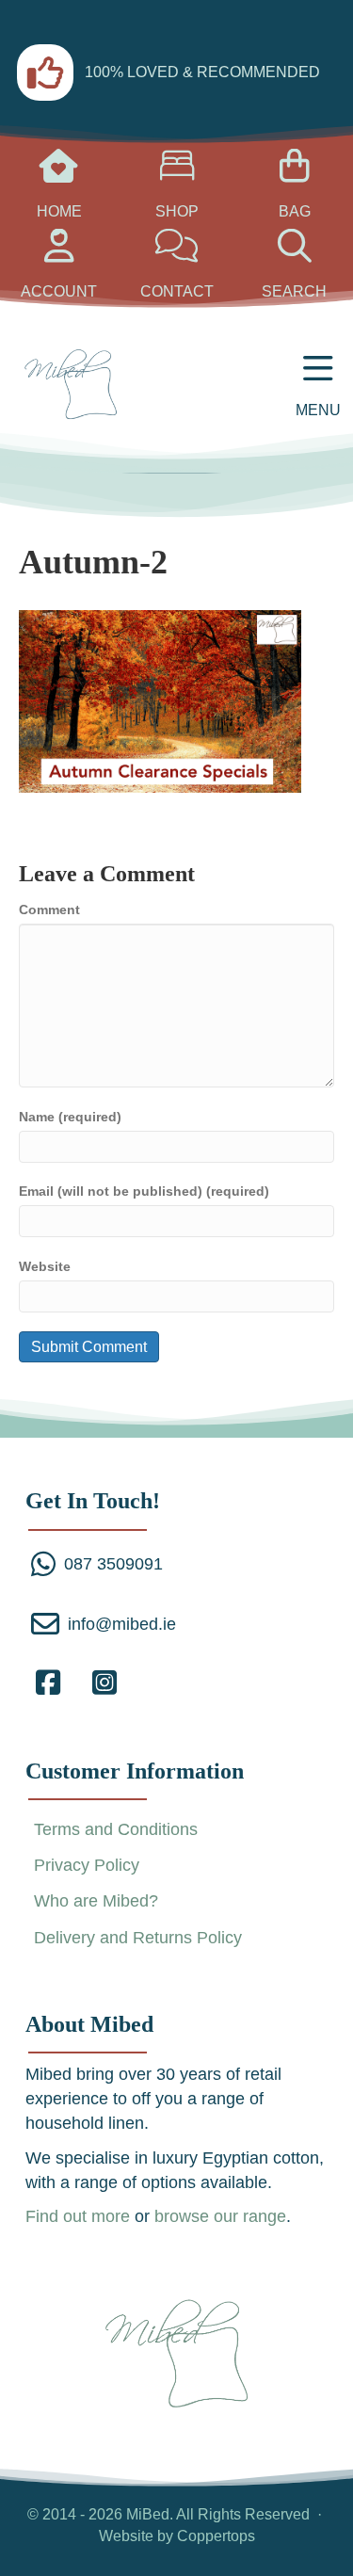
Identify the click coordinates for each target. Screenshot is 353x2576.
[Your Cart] (59, 173)
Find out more (78, 2216)
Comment (49, 910)
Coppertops (216, 2536)
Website (45, 1266)
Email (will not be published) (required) (144, 1191)
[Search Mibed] (176, 253)
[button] (48, 1682)
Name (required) (70, 1117)
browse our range (220, 2216)
